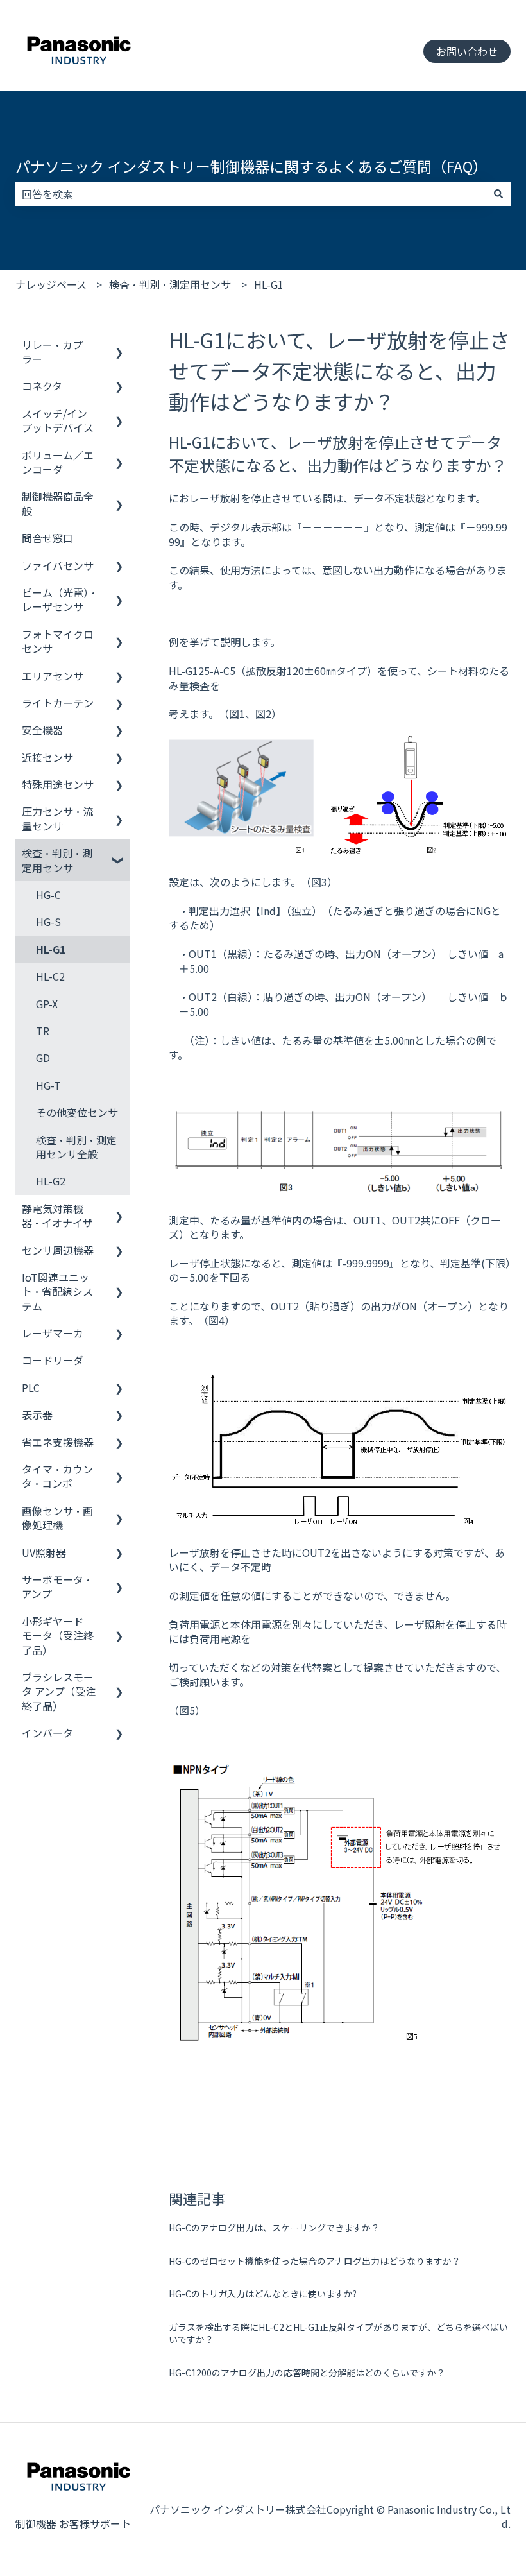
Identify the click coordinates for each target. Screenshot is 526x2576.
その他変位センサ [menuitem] (77, 1112)
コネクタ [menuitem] (42, 386)
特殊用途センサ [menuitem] (58, 784)
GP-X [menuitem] (47, 1004)
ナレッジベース (51, 284)
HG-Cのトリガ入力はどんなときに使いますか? (263, 2294)
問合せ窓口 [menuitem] (47, 538)
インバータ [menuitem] (47, 1733)
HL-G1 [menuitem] (51, 949)
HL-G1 (269, 284)
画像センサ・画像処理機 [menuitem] (57, 1518)
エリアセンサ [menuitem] (53, 676)
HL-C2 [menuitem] (50, 976)
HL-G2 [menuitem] (51, 1181)
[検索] (498, 194)
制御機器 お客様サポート (73, 2523)
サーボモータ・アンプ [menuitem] (57, 1586)
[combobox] (251, 194)
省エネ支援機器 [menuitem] (58, 1442)
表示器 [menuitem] (37, 1414)
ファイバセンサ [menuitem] (58, 565)
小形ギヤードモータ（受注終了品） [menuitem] (58, 1636)
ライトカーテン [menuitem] (58, 703)
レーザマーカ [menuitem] (53, 1333)
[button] (119, 346)
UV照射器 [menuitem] (44, 1552)
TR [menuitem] (43, 1031)
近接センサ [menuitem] (47, 757)
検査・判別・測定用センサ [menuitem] (57, 860)
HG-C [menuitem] (48, 895)
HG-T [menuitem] (48, 1085)
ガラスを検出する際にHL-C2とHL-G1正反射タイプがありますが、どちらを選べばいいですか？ (338, 2333)
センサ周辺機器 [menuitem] (58, 1250)
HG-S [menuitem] (48, 922)
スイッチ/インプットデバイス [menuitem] (58, 420)
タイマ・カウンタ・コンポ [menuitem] (57, 1476)
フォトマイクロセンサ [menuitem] (58, 641)
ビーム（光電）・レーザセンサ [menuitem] (60, 599)
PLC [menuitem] (31, 1387)
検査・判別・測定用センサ (170, 284)
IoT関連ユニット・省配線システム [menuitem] (57, 1292)
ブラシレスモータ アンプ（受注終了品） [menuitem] (59, 1691)
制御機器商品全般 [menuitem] (58, 503)
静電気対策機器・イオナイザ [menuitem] (57, 1215)
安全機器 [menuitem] (42, 730)
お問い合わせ (467, 51)
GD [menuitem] (43, 1058)
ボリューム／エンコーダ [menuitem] (58, 462)
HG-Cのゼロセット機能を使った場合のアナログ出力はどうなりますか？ (315, 2261)
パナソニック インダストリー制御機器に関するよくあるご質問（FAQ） (251, 166)
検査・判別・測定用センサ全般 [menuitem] (76, 1147)
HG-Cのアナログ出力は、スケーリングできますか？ (274, 2228)
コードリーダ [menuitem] (53, 1360)
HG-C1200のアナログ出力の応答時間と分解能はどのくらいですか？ (307, 2373)
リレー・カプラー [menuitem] (52, 352)
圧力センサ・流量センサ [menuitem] (57, 818)
